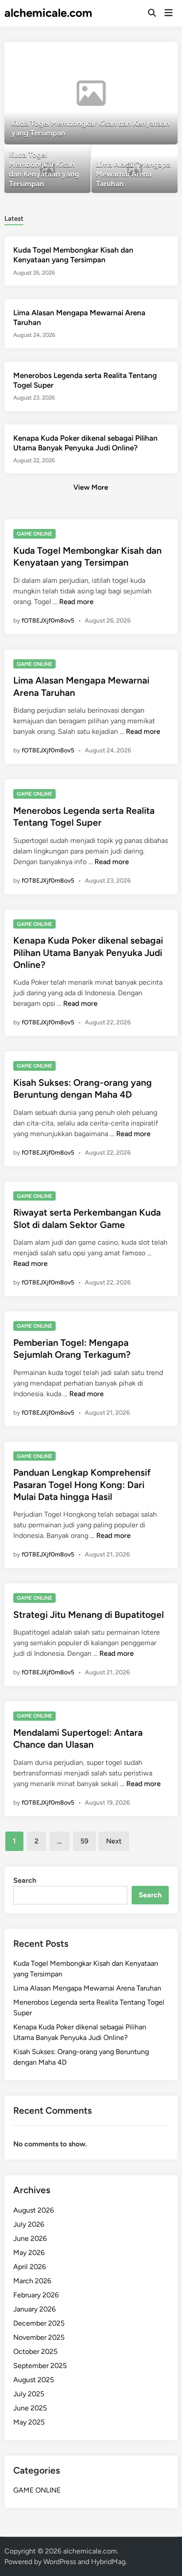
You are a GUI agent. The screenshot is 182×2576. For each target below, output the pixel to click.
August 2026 (34, 2210)
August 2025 (34, 2380)
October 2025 (35, 2351)
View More (91, 487)
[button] (136, 53)
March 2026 (32, 2281)
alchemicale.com (48, 13)
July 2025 (29, 2394)
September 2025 (40, 2366)
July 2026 (29, 2224)
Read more (76, 602)
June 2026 (30, 2238)
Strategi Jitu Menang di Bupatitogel (89, 1615)
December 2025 (39, 2323)
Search (25, 1880)
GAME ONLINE (34, 534)
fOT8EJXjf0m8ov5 (48, 621)
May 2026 (29, 2253)
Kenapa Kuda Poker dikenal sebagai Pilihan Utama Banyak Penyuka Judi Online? (88, 952)
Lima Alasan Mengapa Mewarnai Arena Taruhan (87, 1988)
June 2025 (30, 2408)
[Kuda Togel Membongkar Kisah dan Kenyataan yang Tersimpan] (91, 93)
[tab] (14, 218)
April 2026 (30, 2267)
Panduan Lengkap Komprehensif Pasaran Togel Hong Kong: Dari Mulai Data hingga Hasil (82, 1484)
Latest (14, 219)
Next (114, 1841)
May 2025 (29, 2422)
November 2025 (39, 2337)
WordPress (60, 2562)
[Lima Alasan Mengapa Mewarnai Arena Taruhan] (135, 169)
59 (84, 1841)
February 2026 (36, 2295)
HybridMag (108, 2562)
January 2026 (34, 2309)
